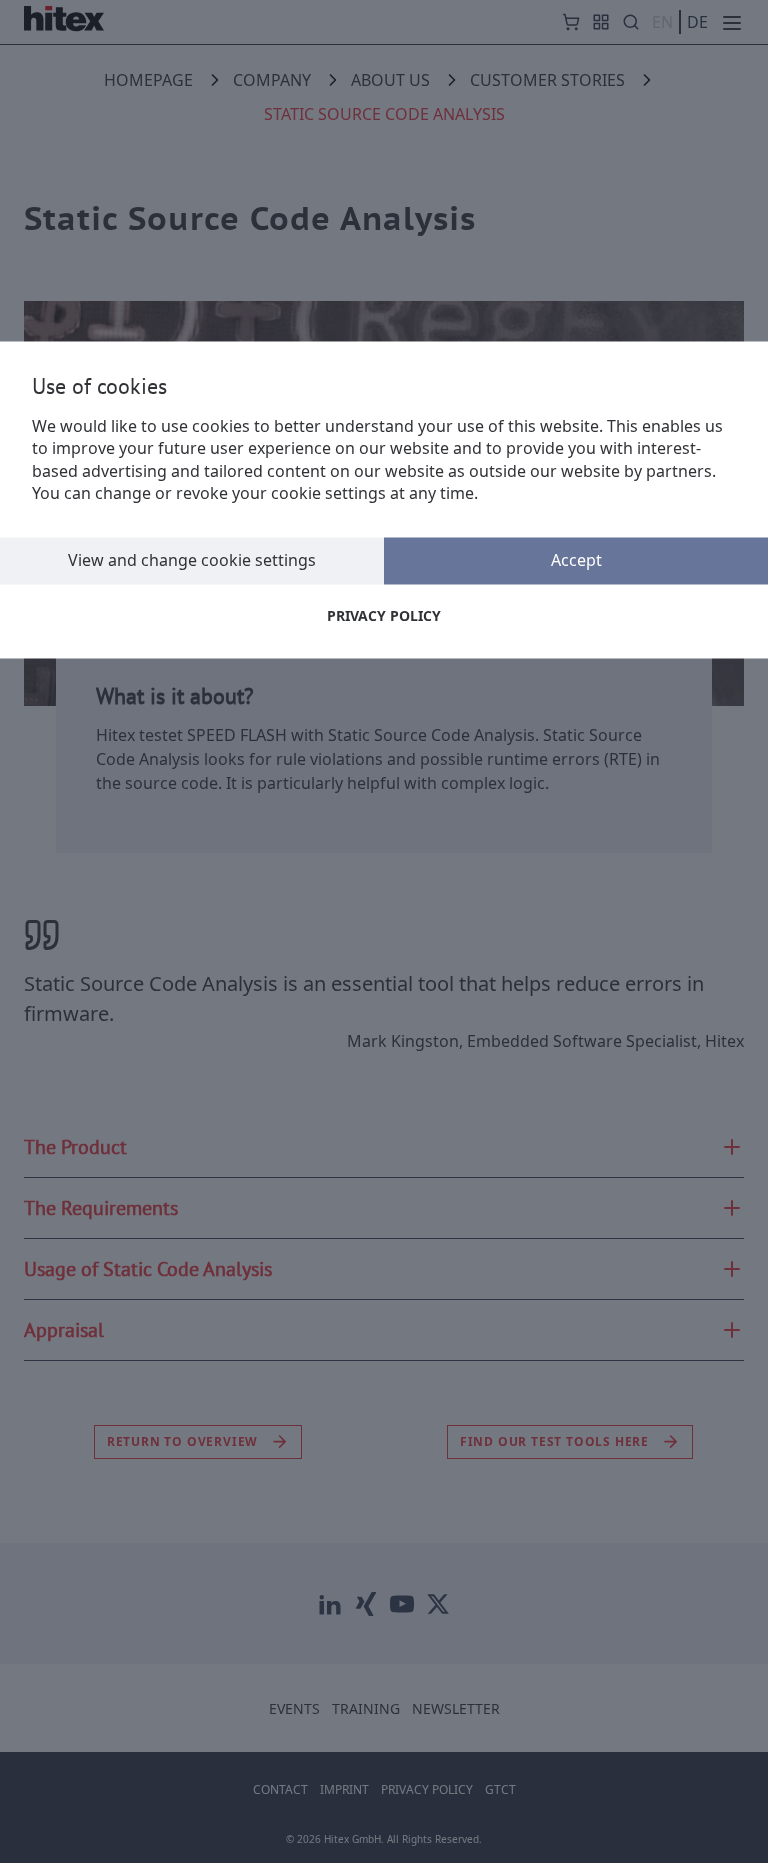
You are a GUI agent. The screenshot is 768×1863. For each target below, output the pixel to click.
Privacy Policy (384, 615)
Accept (576, 560)
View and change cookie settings (192, 560)
